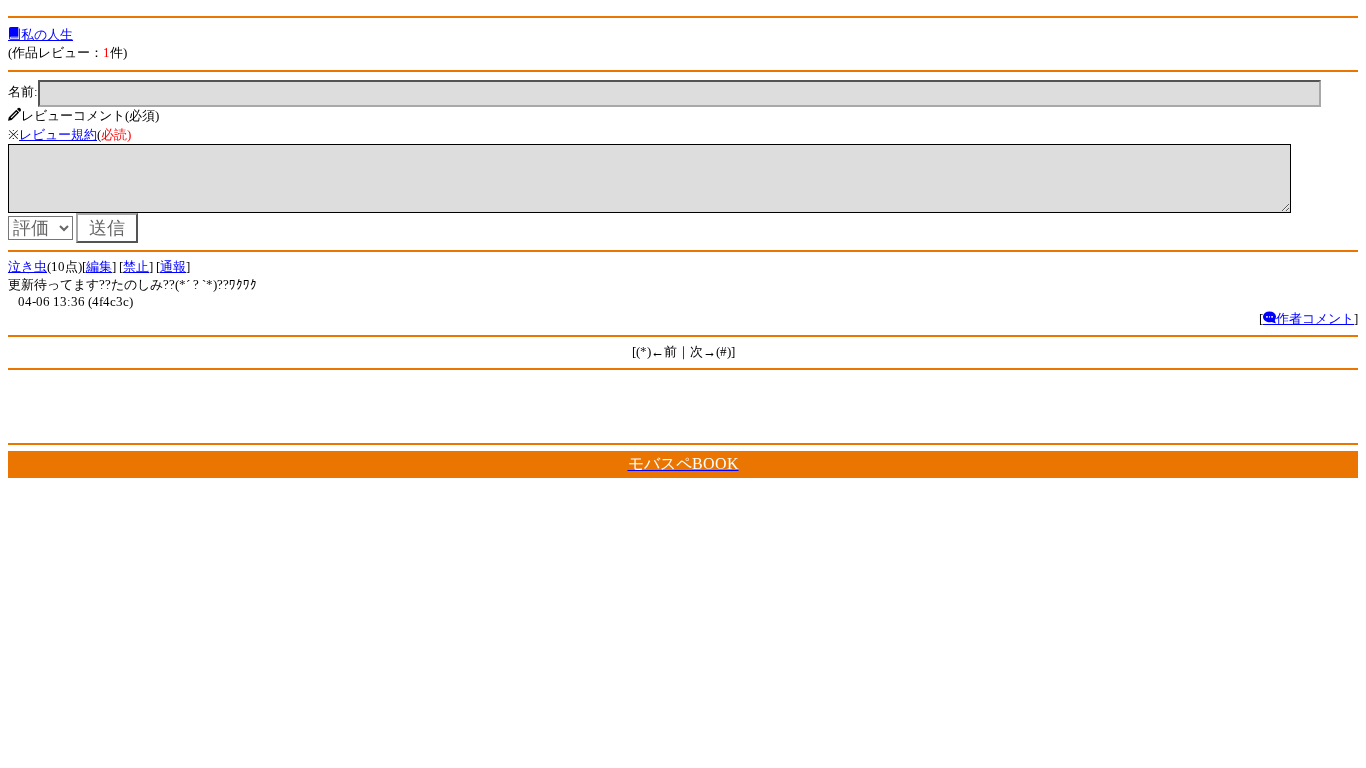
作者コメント (1315, 318)
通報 (173, 266)
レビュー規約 (58, 134)
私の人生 (47, 34)
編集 (99, 266)
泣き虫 (27, 266)
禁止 (136, 266)
